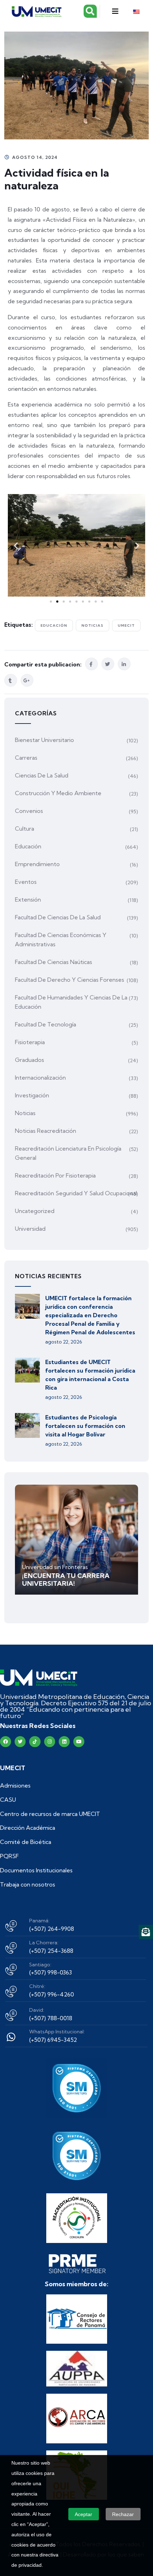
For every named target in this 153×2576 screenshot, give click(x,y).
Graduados (30, 1060)
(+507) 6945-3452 (53, 2040)
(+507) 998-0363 (51, 1972)
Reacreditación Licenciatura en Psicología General (68, 1153)
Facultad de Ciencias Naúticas (54, 962)
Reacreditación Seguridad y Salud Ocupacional (76, 1193)
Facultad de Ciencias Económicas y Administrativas (61, 940)
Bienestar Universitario (44, 740)
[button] (115, 11)
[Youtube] (79, 1742)
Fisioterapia (30, 1042)
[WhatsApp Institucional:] (11, 2037)
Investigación (32, 1095)
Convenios (29, 811)
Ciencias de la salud (42, 775)
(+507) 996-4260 (52, 1994)
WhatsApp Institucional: (57, 2032)
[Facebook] (6, 1742)
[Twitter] (20, 1742)
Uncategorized (35, 1211)
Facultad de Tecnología (46, 1024)
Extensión (28, 899)
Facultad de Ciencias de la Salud (58, 917)
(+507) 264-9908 (52, 1929)
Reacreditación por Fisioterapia (55, 1175)
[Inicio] (39, 1678)
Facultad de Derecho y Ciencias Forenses (70, 980)
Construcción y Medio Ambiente (58, 793)
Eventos (26, 882)
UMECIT (126, 625)
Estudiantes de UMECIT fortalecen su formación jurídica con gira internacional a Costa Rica (90, 1375)
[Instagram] (50, 1742)
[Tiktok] (35, 1742)
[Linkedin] (64, 1742)
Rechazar (123, 2514)
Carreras (26, 758)
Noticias (93, 625)
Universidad (30, 1229)
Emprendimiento (37, 864)
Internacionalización (40, 1078)
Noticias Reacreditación (46, 1131)
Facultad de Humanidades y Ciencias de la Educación (71, 1002)
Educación (54, 625)
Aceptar (83, 2514)
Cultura (25, 829)
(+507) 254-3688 (51, 1951)
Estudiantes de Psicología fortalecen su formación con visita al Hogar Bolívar (85, 1426)
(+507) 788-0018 (51, 2018)
